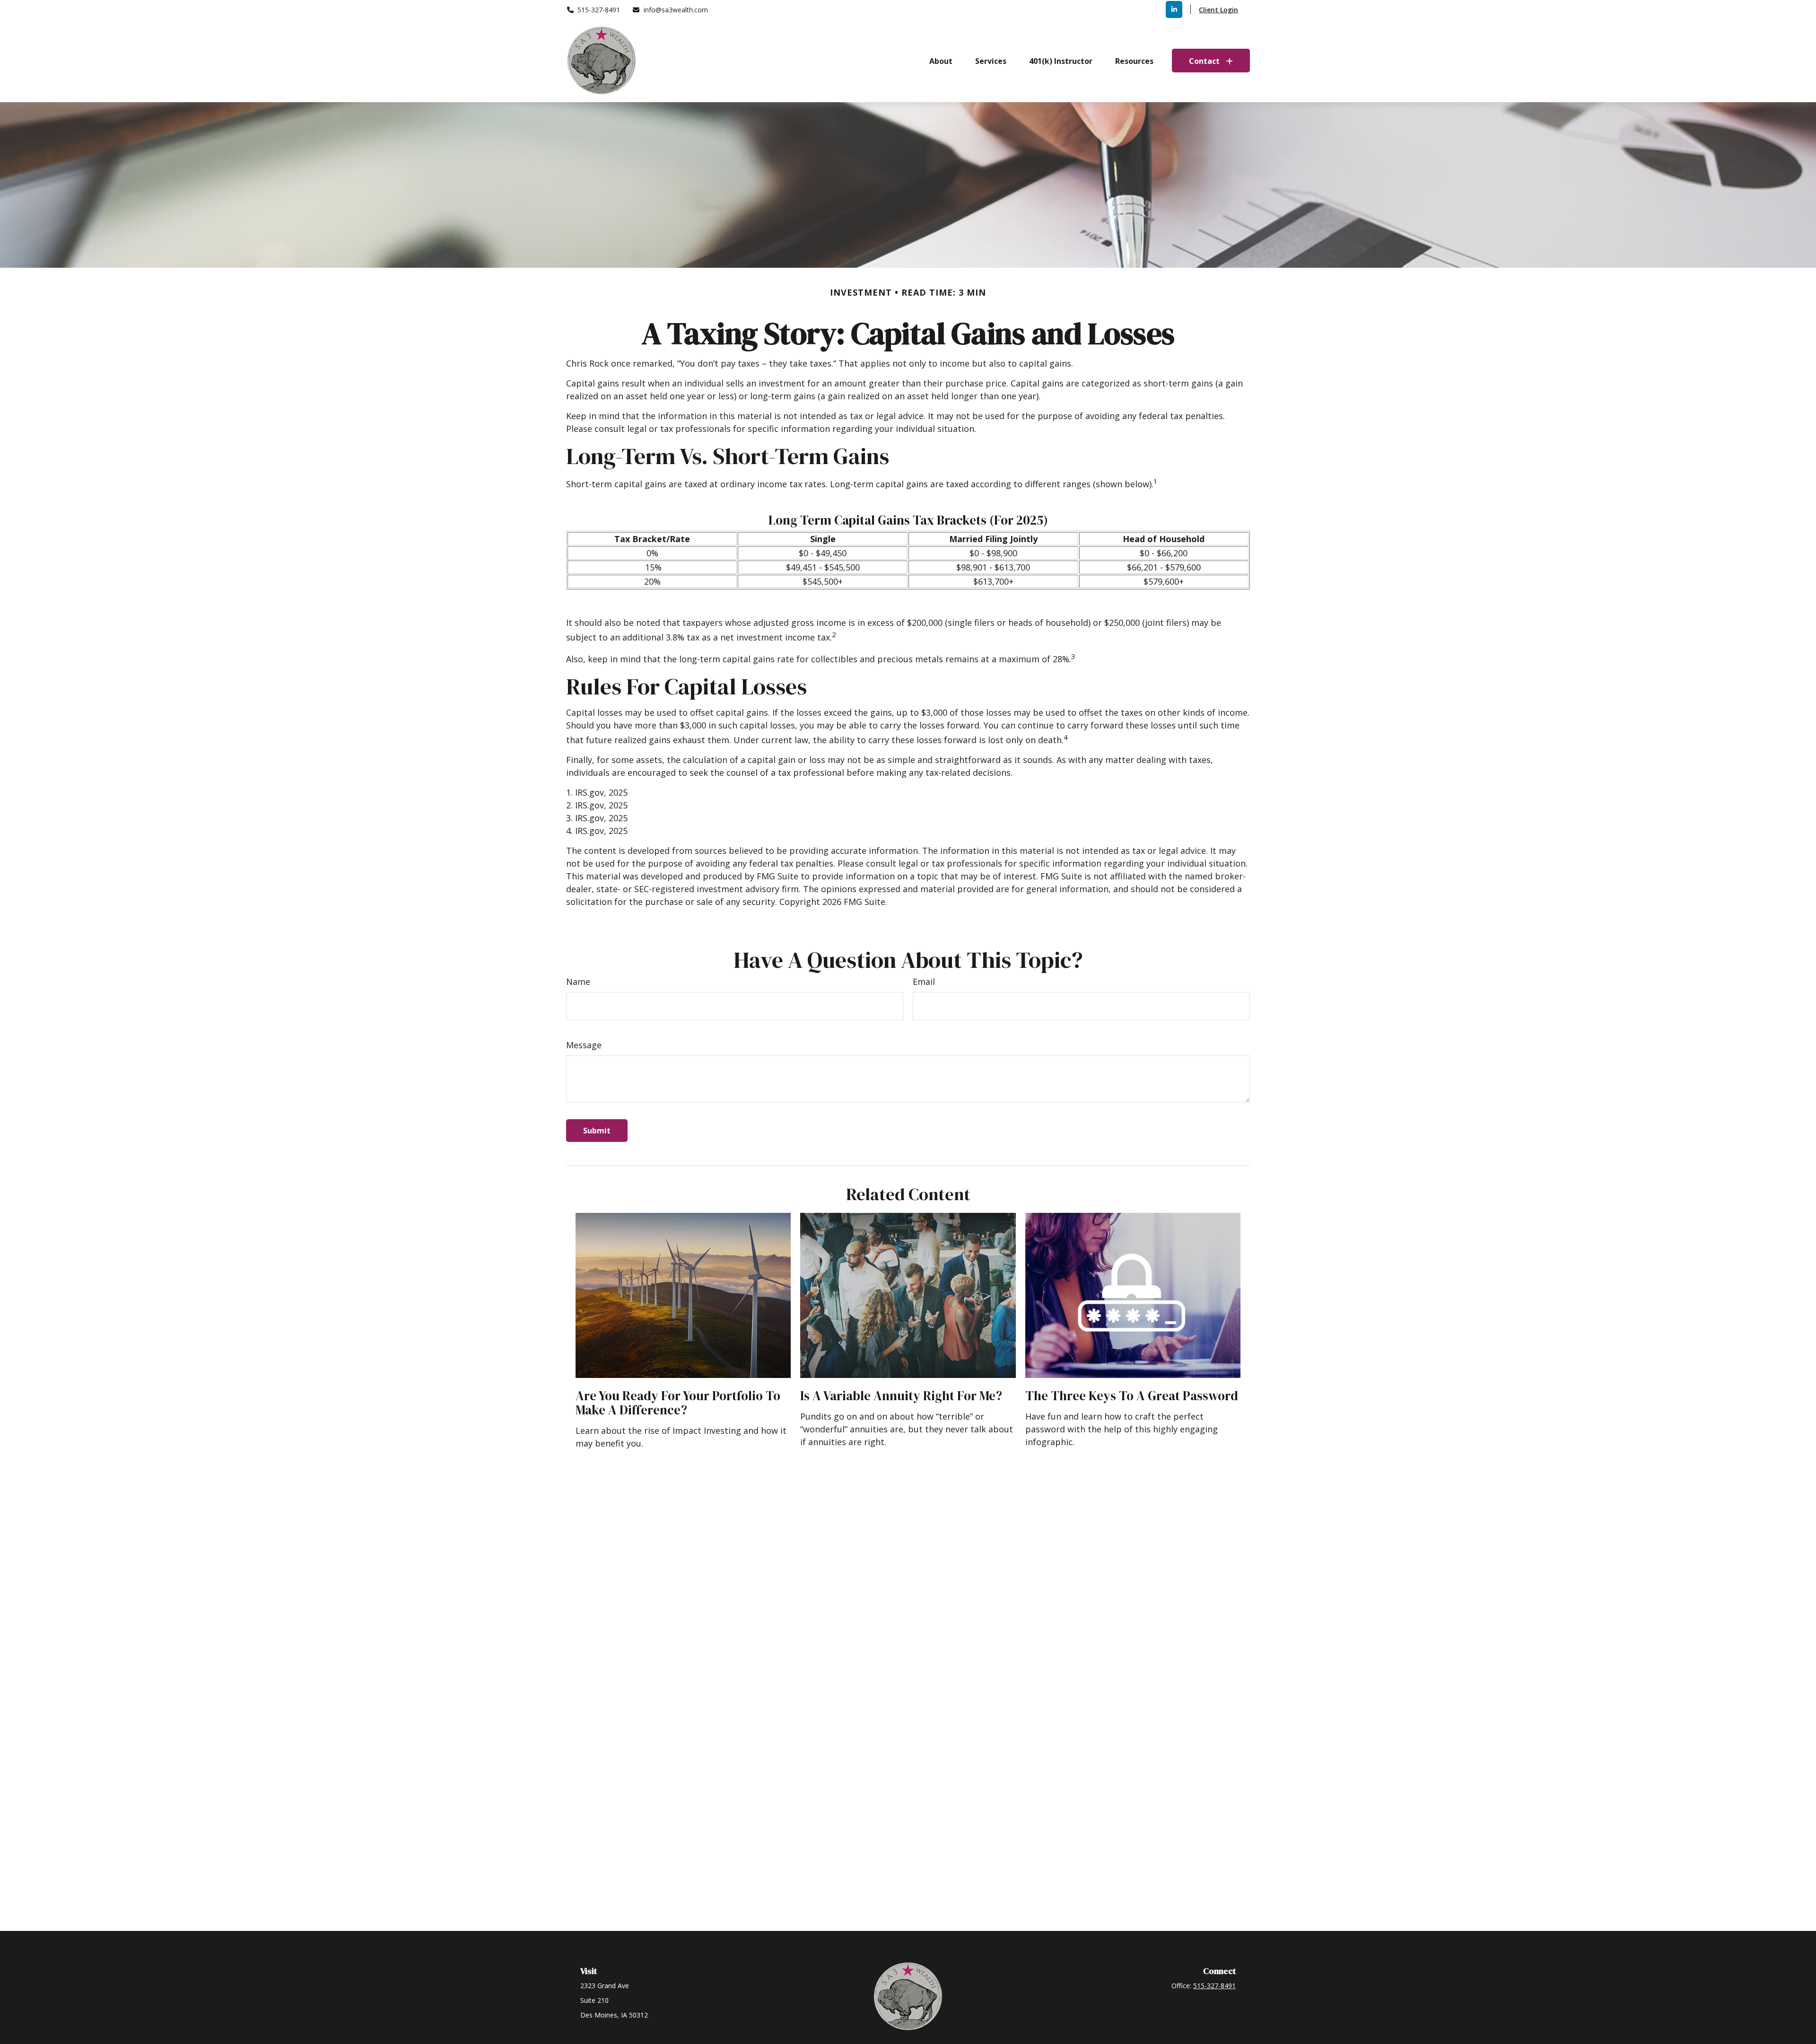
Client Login (1218, 10)
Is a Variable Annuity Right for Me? (901, 1396)
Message (584, 1045)
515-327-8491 (599, 10)
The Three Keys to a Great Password (1132, 1396)
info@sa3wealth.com (676, 10)
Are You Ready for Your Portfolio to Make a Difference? (678, 1403)
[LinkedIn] (1174, 9)
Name (578, 982)
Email (924, 982)
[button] (941, 61)
